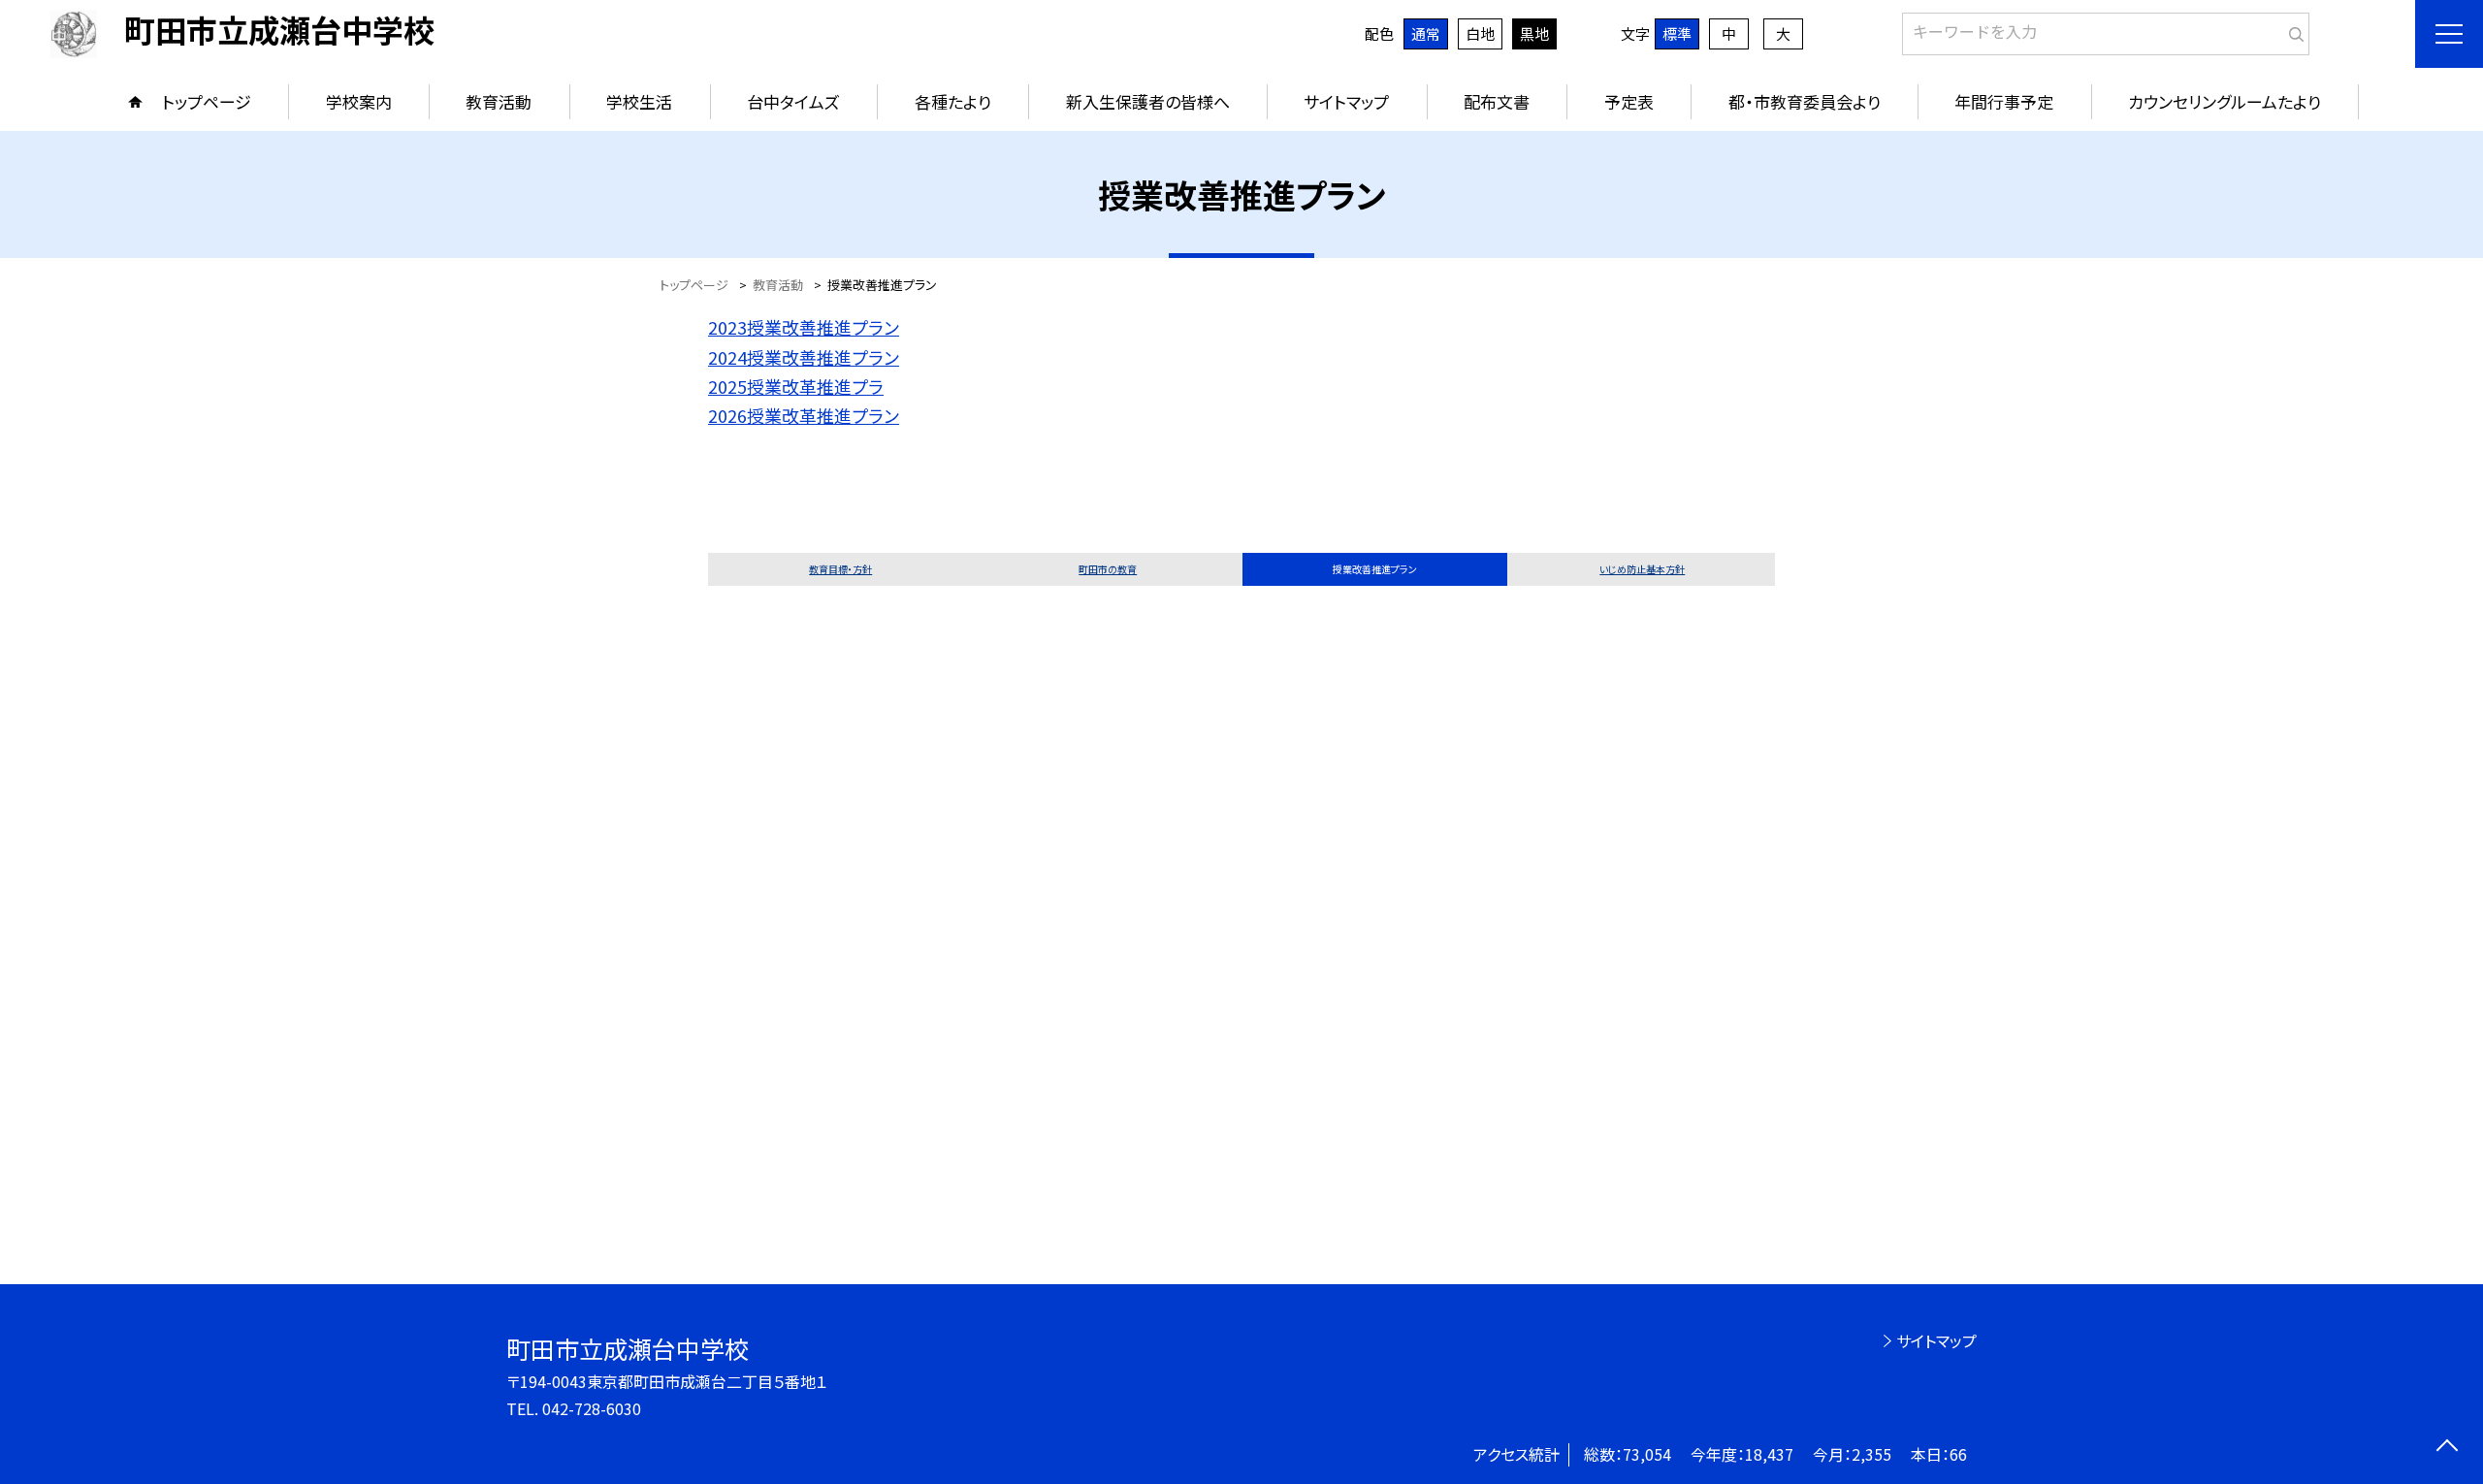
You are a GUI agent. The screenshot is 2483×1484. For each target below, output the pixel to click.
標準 (1677, 33)
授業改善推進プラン (1375, 569)
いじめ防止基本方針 (1642, 569)
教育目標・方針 (840, 569)
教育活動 (499, 101)
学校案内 (359, 101)
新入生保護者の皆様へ (1148, 101)
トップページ (207, 101)
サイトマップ (1346, 101)
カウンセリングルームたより (2225, 101)
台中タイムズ (793, 101)
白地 (1480, 33)
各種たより (953, 101)
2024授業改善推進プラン (804, 357)
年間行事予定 (2004, 101)
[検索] (2292, 30)
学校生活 (639, 101)
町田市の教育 (1108, 569)
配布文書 (1497, 101)
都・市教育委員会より (1805, 101)
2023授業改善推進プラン (804, 327)
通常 (1426, 33)
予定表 (1629, 101)
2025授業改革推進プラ (796, 386)
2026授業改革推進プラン (804, 415)
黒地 (1534, 33)
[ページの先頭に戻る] (2447, 1448)
